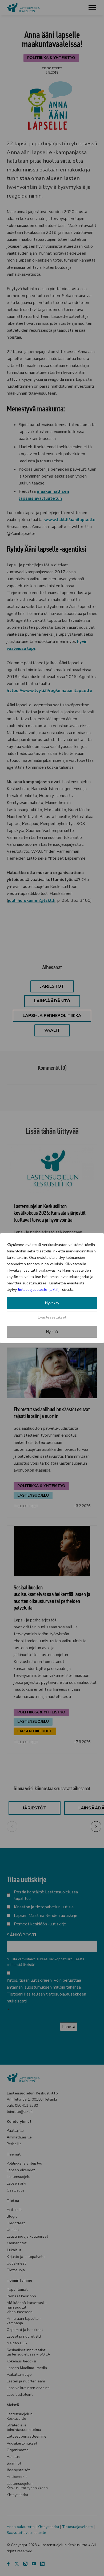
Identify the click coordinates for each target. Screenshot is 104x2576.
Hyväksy (52, 1303)
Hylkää (52, 1332)
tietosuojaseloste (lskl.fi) (39, 1290)
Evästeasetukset (52, 1317)
